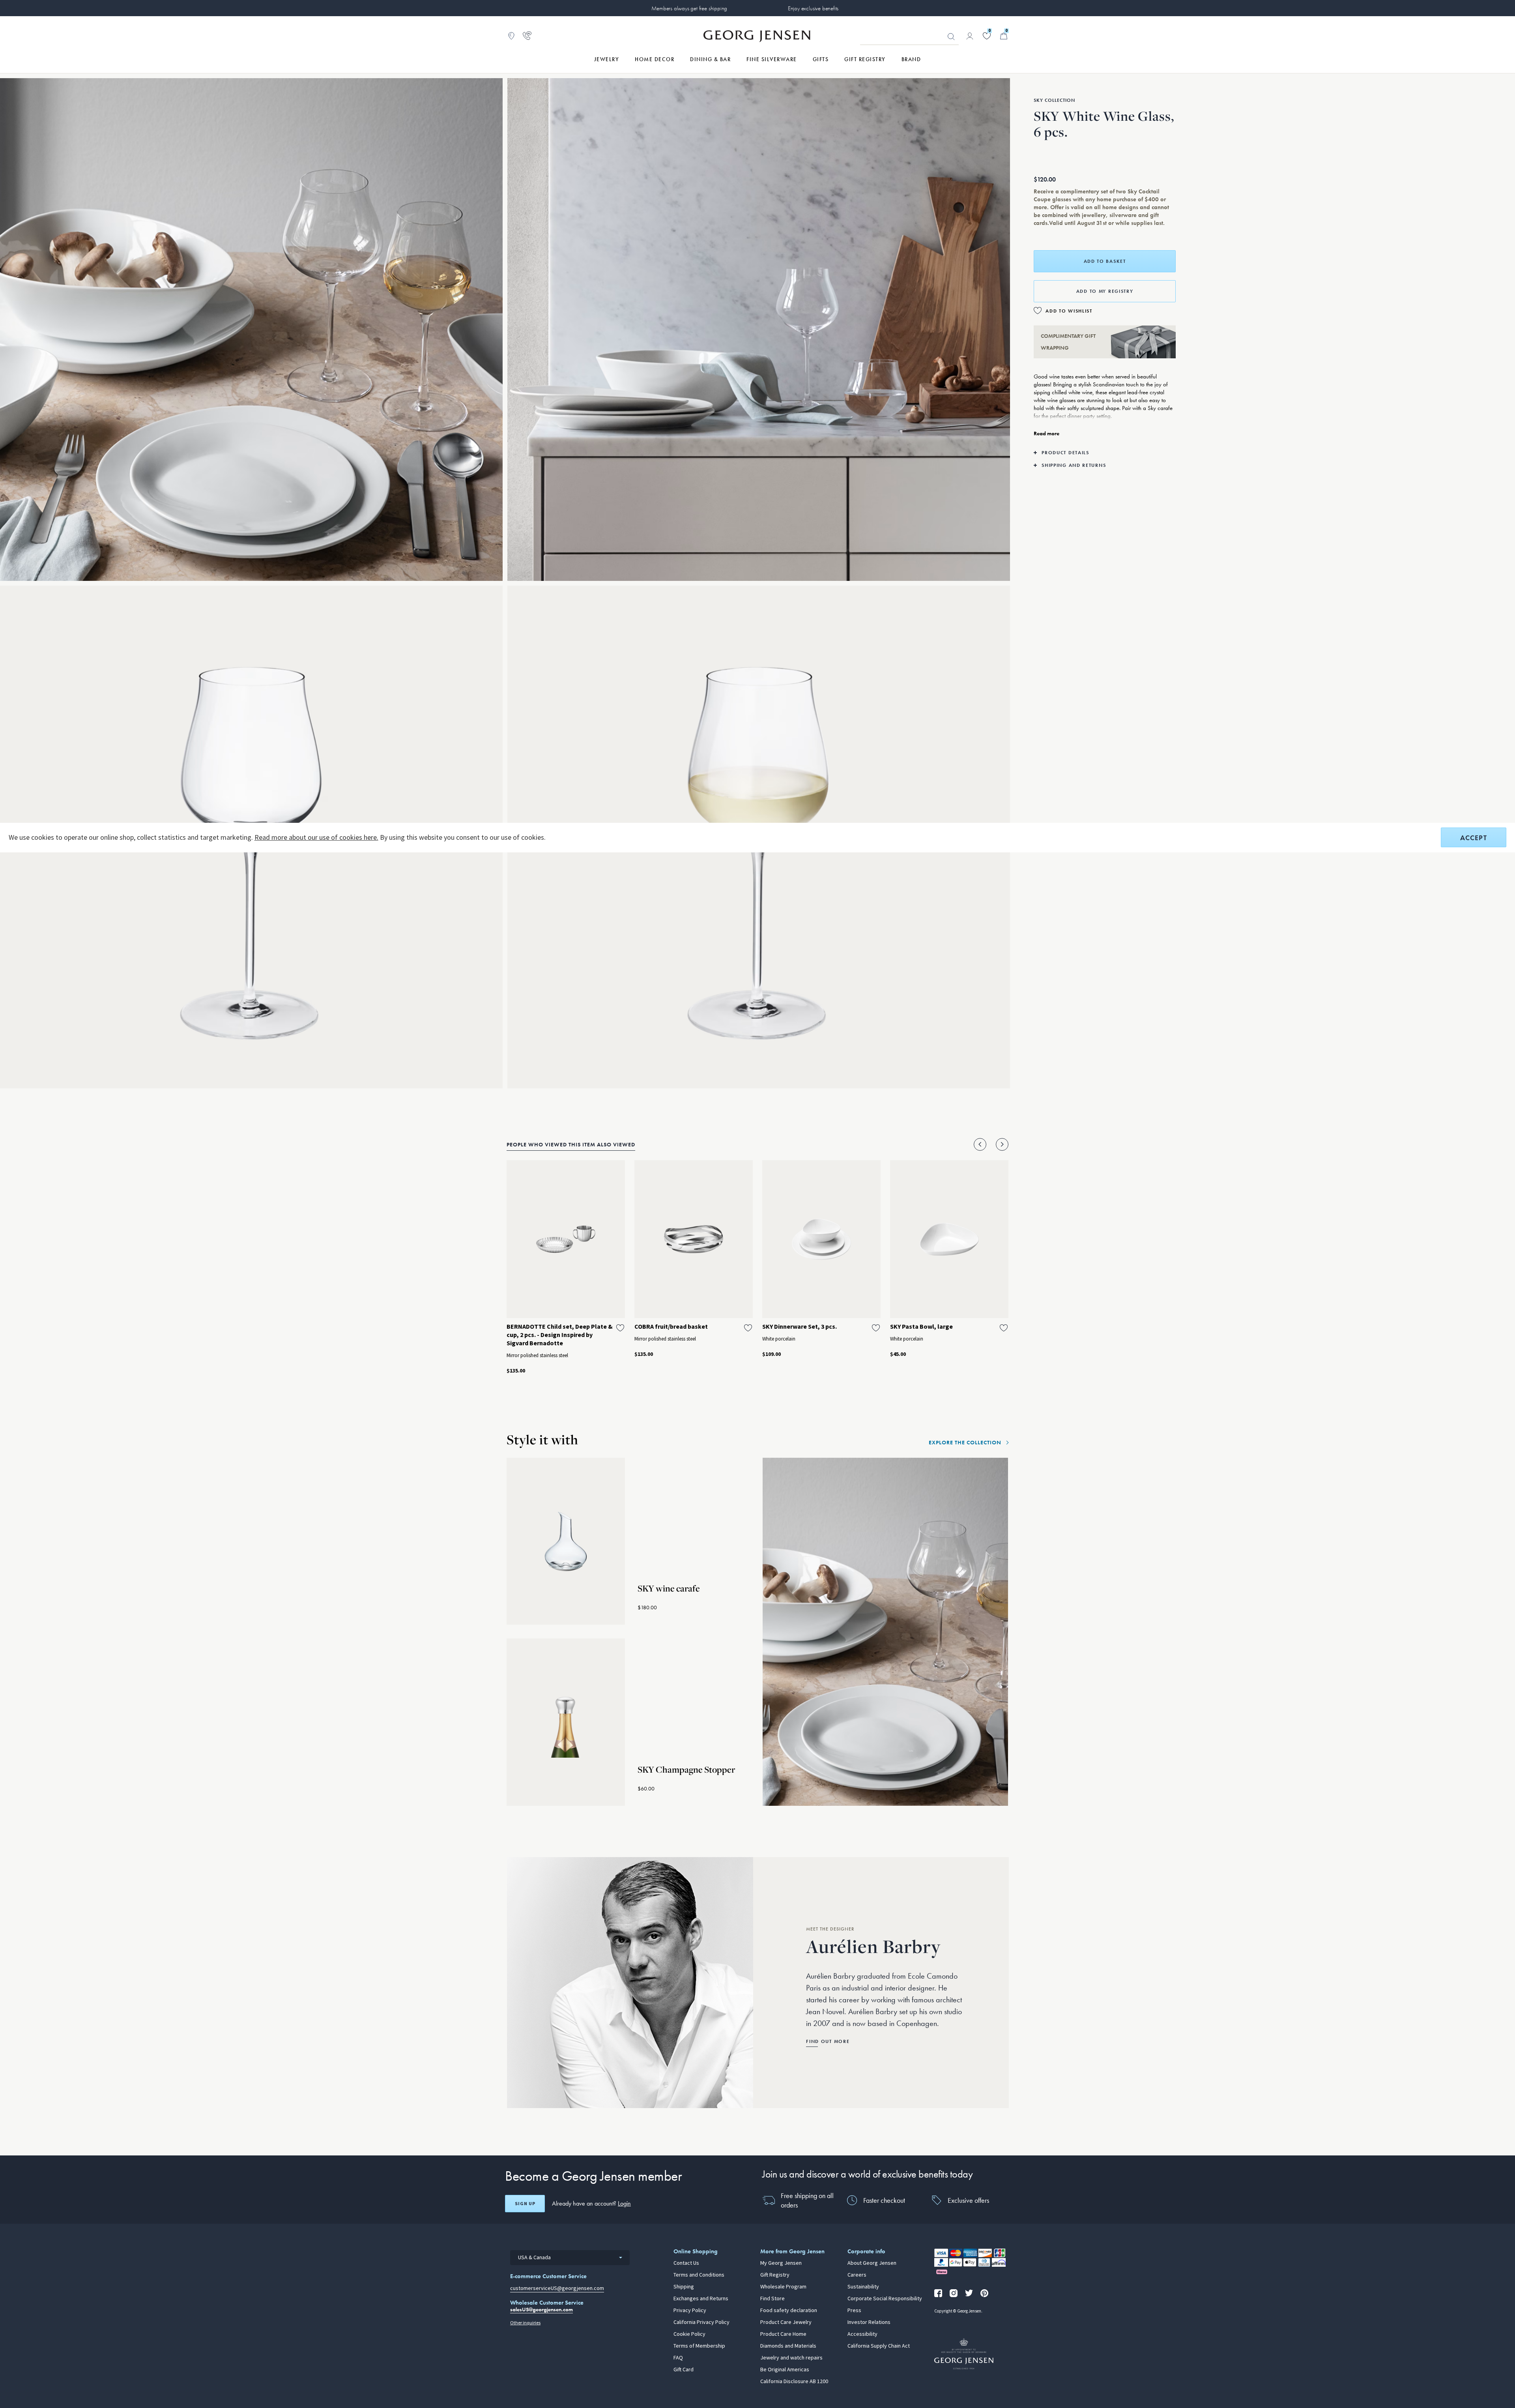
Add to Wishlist (1069, 311)
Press (854, 2311)
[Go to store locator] (511, 36)
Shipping (684, 2287)
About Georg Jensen (872, 2263)
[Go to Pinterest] (984, 2293)
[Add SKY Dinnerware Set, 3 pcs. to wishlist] (876, 1328)
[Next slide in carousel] (1002, 1144)
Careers (857, 2275)
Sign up (525, 2204)
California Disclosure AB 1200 (794, 2382)
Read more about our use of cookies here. (316, 837)
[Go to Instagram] (954, 2293)
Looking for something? (951, 37)
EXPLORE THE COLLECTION (965, 1442)
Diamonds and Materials (788, 2346)
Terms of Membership (699, 2346)
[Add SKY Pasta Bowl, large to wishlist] (1004, 1328)
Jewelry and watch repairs (791, 2358)
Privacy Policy (690, 2311)
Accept (1474, 838)
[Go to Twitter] (969, 2293)
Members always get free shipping (689, 8)
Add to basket (1105, 261)
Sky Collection (1054, 100)
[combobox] (570, 2258)
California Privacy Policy (701, 2322)
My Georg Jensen (781, 2263)
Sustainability (863, 2287)
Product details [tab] (1065, 453)
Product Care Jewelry (786, 2322)
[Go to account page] (970, 36)
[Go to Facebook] (938, 2293)
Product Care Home (783, 2334)
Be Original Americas (785, 2370)
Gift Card (684, 2370)
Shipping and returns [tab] (1074, 465)
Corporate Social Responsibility (885, 2299)
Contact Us (686, 2263)
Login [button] (624, 2203)
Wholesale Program (783, 2287)
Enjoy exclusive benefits (813, 8)
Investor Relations (869, 2322)
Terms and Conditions (699, 2275)
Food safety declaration (789, 2311)
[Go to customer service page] (527, 36)
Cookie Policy (689, 2334)
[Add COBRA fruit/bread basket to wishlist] (748, 1328)
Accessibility (862, 2334)
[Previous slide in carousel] (980, 1144)
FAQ (678, 2358)
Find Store (772, 2299)
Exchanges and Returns (701, 2299)
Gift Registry (775, 2275)
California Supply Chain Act (879, 2346)
